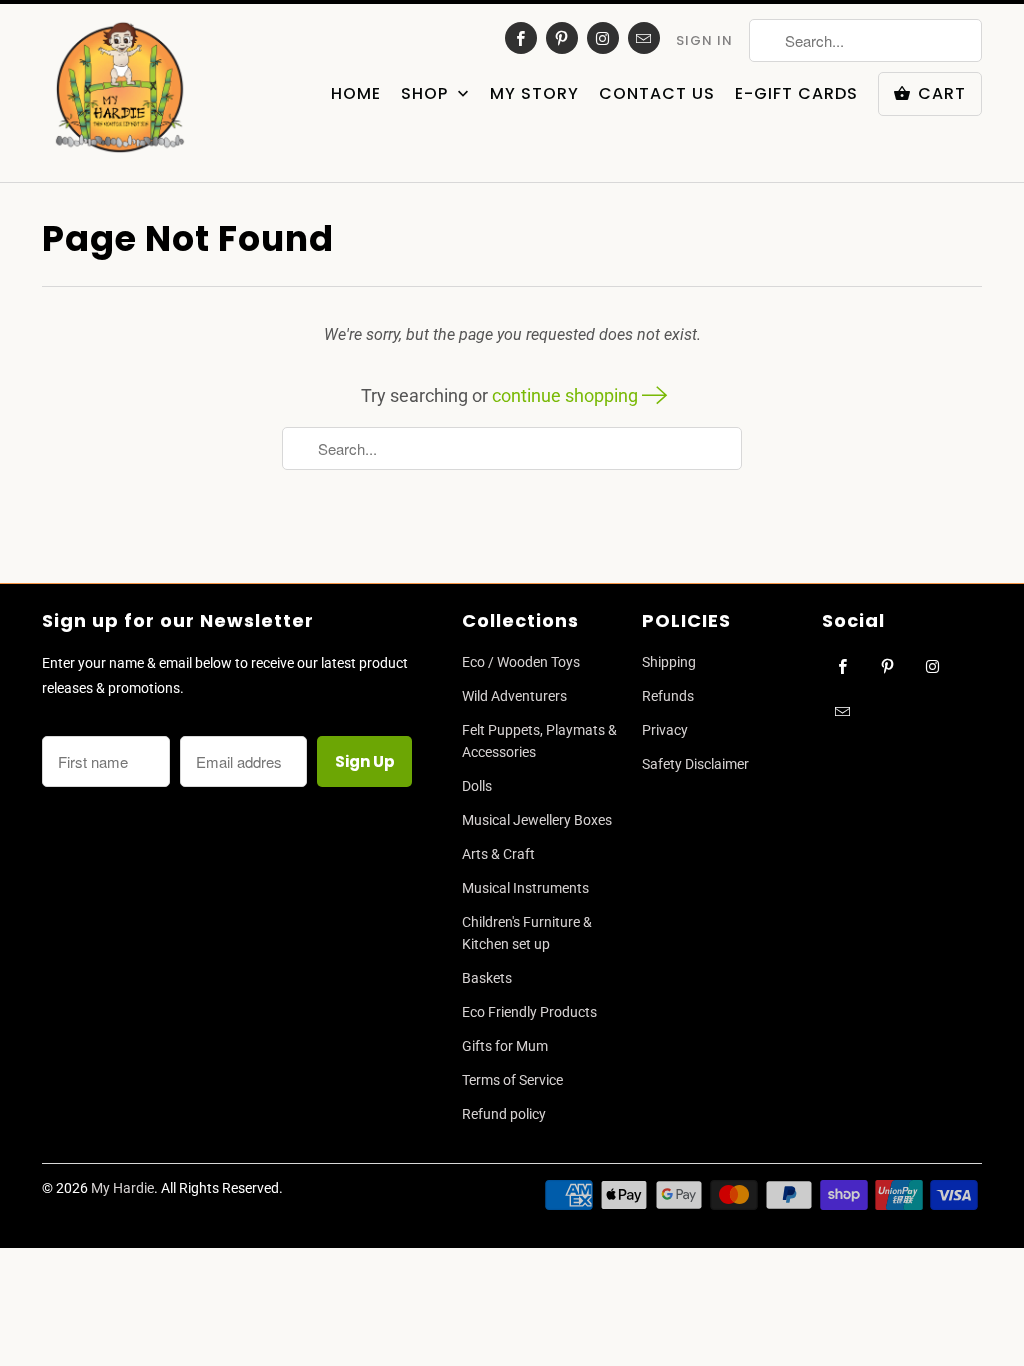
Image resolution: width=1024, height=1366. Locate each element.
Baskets (487, 978)
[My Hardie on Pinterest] (562, 38)
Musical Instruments (525, 888)
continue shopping (567, 395)
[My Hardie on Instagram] (603, 38)
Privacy (665, 730)
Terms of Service (512, 1080)
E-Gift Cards (796, 94)
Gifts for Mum (505, 1046)
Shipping (669, 662)
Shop (427, 94)
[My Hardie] (119, 93)
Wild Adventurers (514, 696)
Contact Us (657, 94)
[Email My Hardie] (644, 38)
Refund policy (504, 1114)
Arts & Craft (498, 854)
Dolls (477, 786)
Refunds (668, 696)
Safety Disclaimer (695, 764)
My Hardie (122, 1188)
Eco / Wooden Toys (521, 662)
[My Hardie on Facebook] (521, 38)
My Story (534, 94)
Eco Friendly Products (529, 1012)
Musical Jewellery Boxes (537, 820)
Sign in (704, 40)
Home (356, 94)
